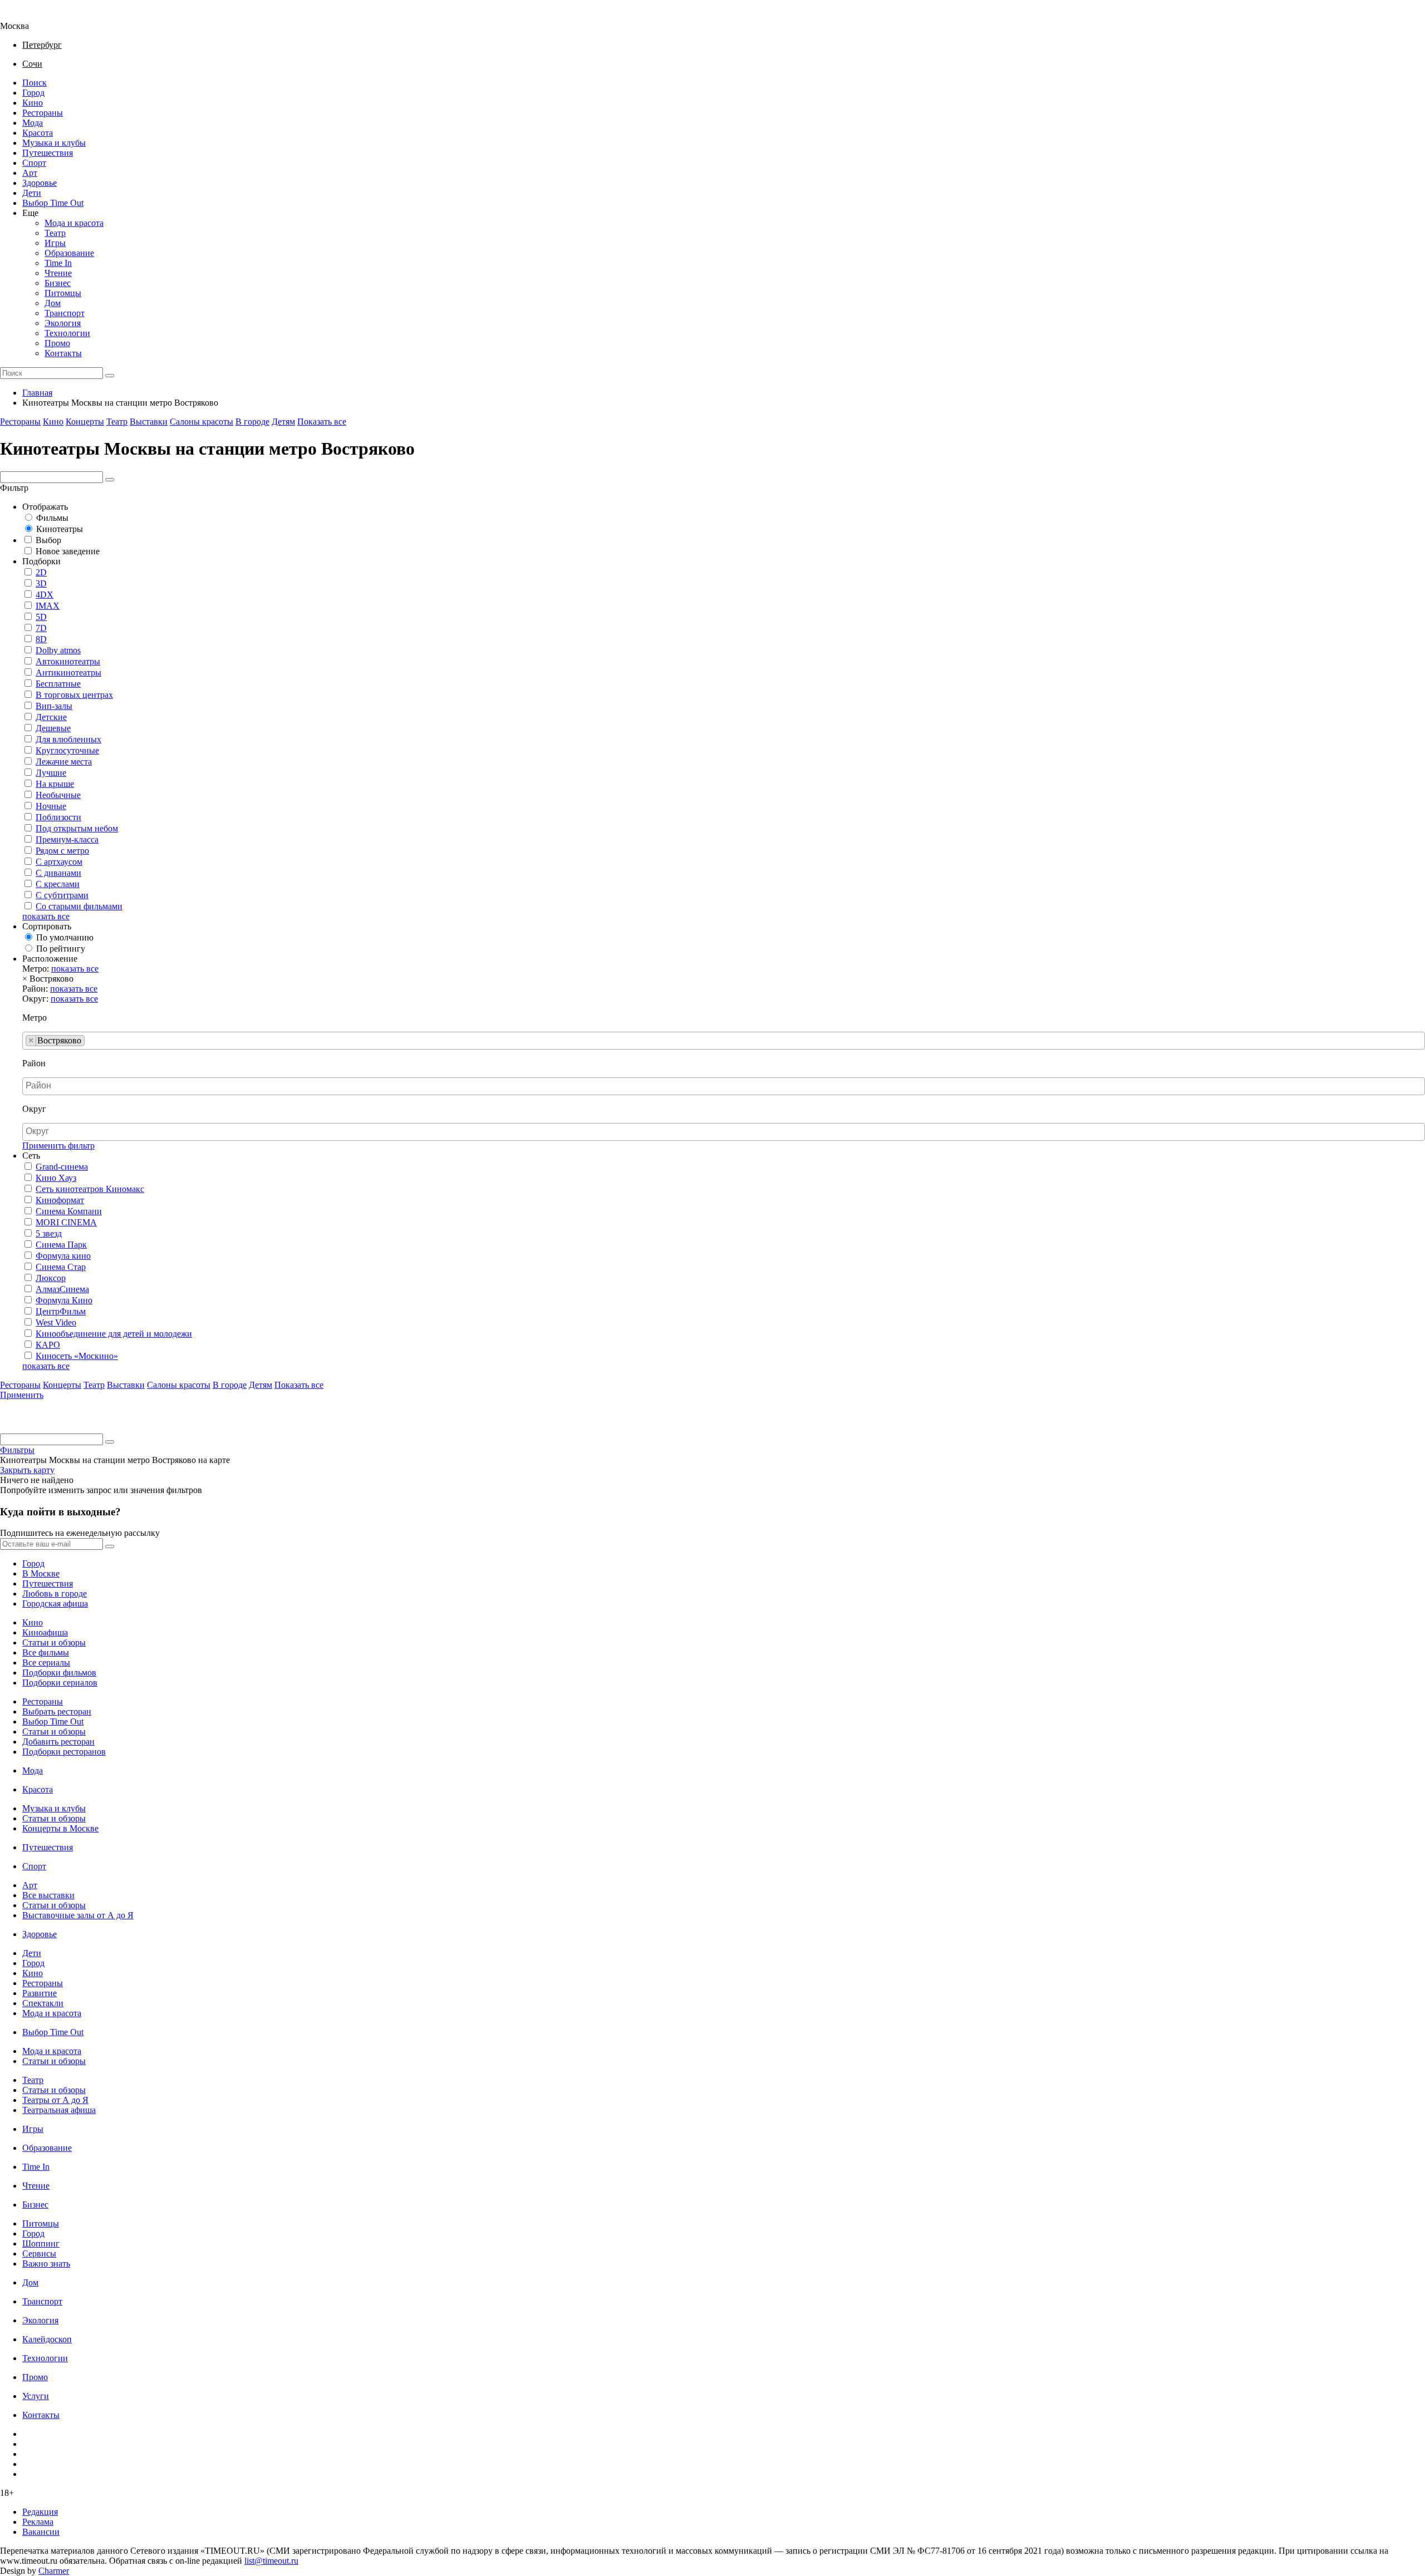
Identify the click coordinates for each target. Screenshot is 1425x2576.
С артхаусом (59, 862)
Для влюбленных (68, 739)
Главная (37, 393)
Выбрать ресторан (57, 1711)
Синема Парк (61, 1245)
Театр (55, 233)
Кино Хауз (56, 1178)
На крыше (55, 784)
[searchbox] (91, 1041)
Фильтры (17, 1450)
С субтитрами (62, 895)
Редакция (40, 2512)
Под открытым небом (77, 828)
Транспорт (65, 313)
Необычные (58, 795)
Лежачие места (64, 762)
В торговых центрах (74, 695)
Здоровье (40, 183)
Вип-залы (54, 706)
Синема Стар (61, 1267)
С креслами (58, 884)
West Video (56, 1323)
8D (41, 639)
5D (41, 617)
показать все (46, 916)
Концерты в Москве (60, 1828)
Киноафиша (45, 1632)
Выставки (149, 422)
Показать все (322, 422)
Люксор (51, 1278)
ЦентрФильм (61, 1311)
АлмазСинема (62, 1289)
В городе (252, 422)
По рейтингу (61, 949)
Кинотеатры (60, 529)
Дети (32, 193)
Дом (53, 303)
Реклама (38, 2522)
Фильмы (52, 518)
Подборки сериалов (60, 1683)
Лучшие (51, 773)
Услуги (36, 2396)
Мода (33, 123)
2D (41, 572)
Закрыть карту (27, 1470)
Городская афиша (55, 1604)
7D (41, 628)
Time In (58, 263)
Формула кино (63, 1256)
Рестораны (43, 113)
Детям (283, 422)
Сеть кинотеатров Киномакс (90, 1189)
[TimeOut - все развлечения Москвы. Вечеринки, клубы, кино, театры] (24, 16)
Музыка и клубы (54, 143)
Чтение (58, 273)
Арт (30, 173)
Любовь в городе (55, 1594)
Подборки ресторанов (64, 1752)
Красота (38, 133)
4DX (45, 595)
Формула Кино (64, 1300)
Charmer (54, 2571)
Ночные (51, 806)
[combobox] (724, 1041)
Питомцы (63, 293)
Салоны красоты (202, 422)
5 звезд (49, 1233)
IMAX (48, 606)
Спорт (34, 163)
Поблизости (58, 817)
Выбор (48, 540)
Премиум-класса (67, 839)
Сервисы (39, 2254)
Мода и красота (74, 223)
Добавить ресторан (58, 1742)
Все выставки (48, 1895)
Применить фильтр (58, 1146)
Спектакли (43, 2003)
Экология (63, 323)
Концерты (85, 422)
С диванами (58, 873)
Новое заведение (68, 551)
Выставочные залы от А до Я (78, 1915)
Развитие (40, 1993)
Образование (69, 253)
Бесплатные (58, 684)
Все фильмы (46, 1653)
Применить (22, 1395)
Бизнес (58, 283)
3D (41, 583)
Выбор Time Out (53, 203)
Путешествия (48, 153)
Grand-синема (62, 1167)
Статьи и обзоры (54, 1642)
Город (33, 93)
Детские (51, 717)
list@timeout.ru (271, 2561)
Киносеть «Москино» (77, 1356)
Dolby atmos (58, 650)
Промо (57, 343)
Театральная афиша (59, 2110)
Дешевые (53, 728)
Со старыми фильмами (79, 906)
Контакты (63, 353)
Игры (55, 243)
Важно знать (46, 2264)
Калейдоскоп (47, 2339)
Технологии (67, 333)
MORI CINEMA (66, 1222)
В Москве (41, 1573)
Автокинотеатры (68, 661)
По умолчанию (65, 937)
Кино (33, 103)
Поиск (35, 83)
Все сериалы (46, 1663)
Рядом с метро (62, 851)
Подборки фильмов (59, 1673)
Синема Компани (69, 1211)
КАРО (48, 1345)
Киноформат (60, 1200)
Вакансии (41, 2532)
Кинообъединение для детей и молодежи (114, 1334)
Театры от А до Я (55, 2100)
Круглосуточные (67, 750)
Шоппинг (41, 2243)
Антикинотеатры (68, 673)
